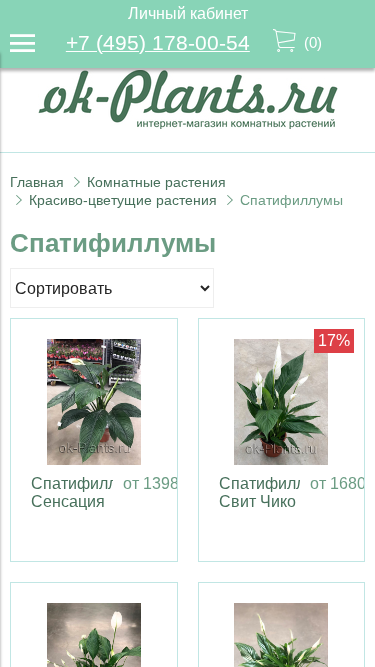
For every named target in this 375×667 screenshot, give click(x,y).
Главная (37, 182)
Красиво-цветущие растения (123, 200)
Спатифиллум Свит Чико (271, 492)
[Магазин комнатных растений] (188, 123)
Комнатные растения (156, 182)
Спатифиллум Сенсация (83, 492)
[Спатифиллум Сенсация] (94, 402)
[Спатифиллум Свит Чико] (282, 402)
